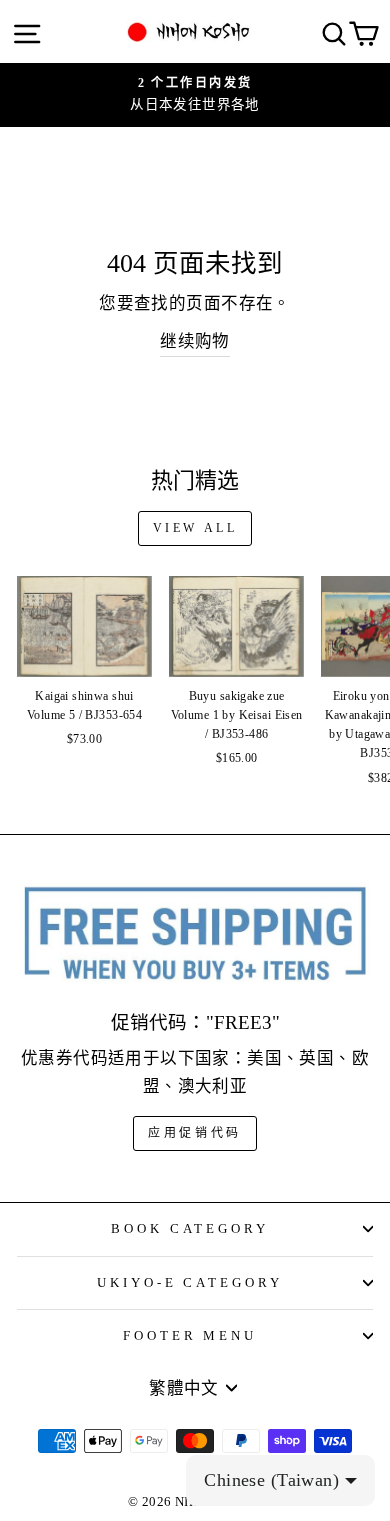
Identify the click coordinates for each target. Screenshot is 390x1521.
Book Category (190, 1228)
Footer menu (190, 1335)
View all (195, 528)
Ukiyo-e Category (190, 1282)
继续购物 (195, 341)
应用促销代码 (195, 1133)
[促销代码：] (195, 934)
